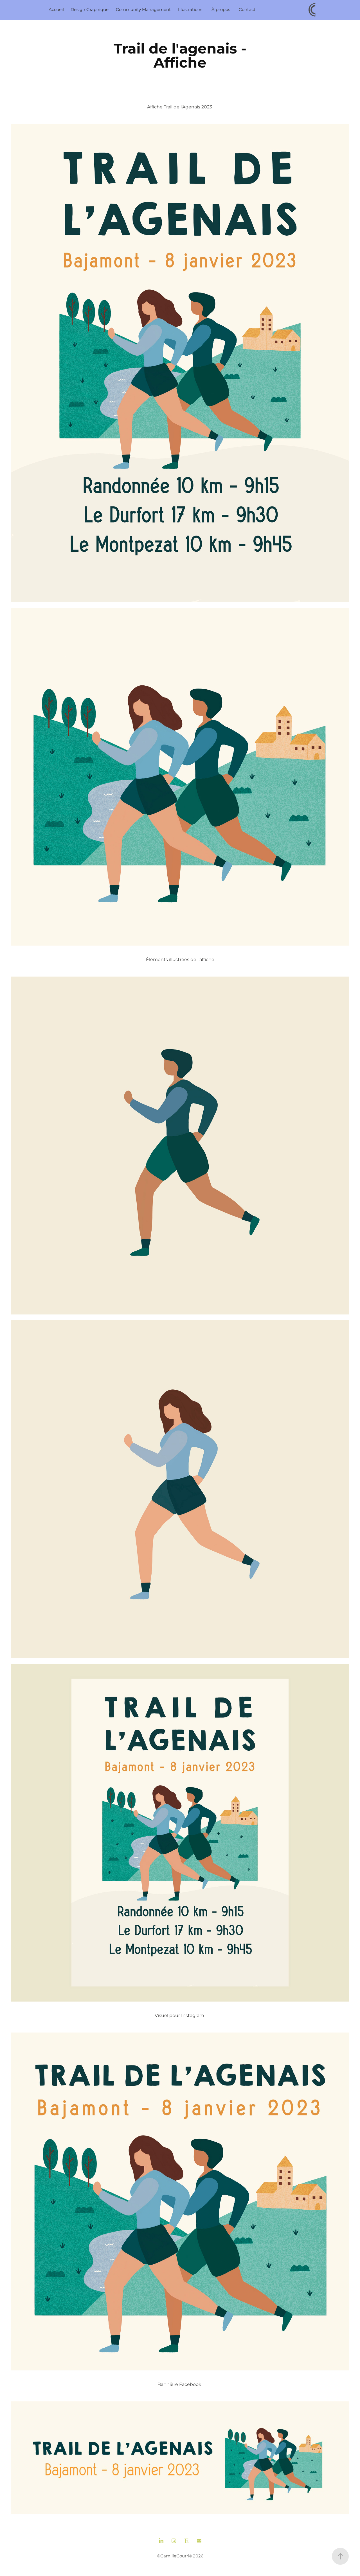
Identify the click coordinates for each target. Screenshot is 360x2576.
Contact (247, 10)
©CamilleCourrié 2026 (180, 2556)
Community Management (143, 10)
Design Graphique (90, 10)
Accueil (56, 10)
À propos (221, 10)
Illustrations (190, 10)
